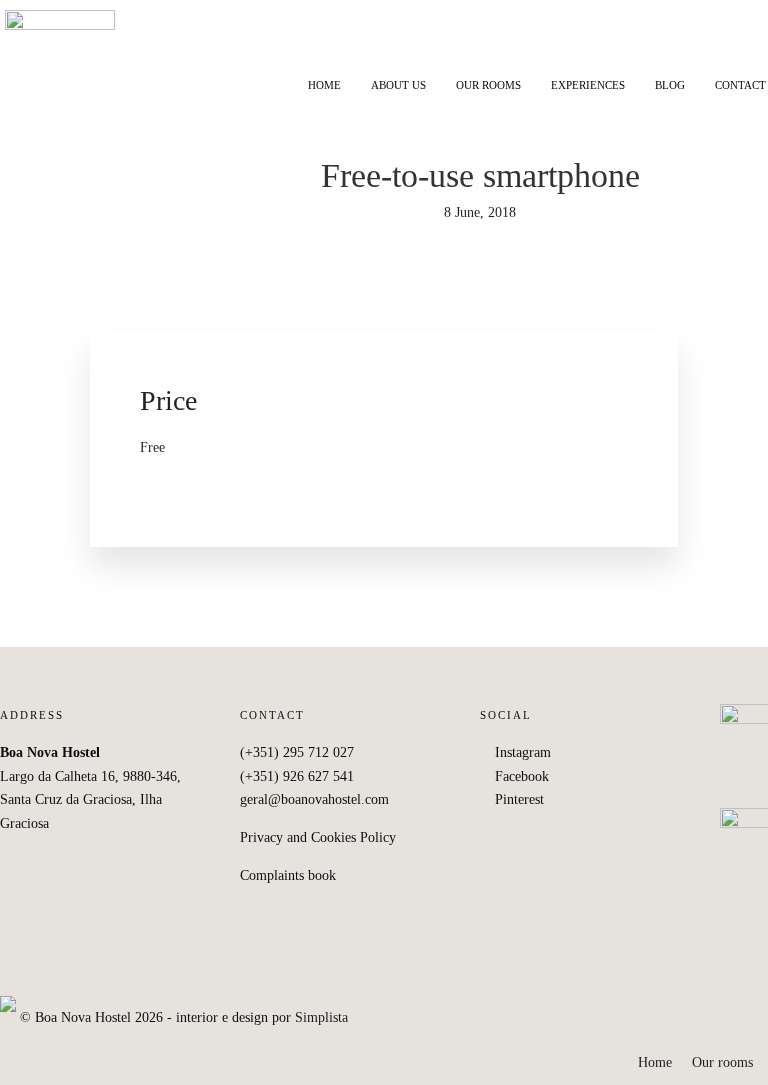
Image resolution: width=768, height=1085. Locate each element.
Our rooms (488, 85)
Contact (740, 85)
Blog (670, 85)
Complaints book (288, 875)
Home (324, 85)
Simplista (321, 1017)
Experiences (588, 85)
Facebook (520, 776)
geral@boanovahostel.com (314, 799)
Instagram (521, 752)
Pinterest (517, 799)
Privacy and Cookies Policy (318, 837)
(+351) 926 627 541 (297, 776)
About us (398, 85)
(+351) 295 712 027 (297, 752)
